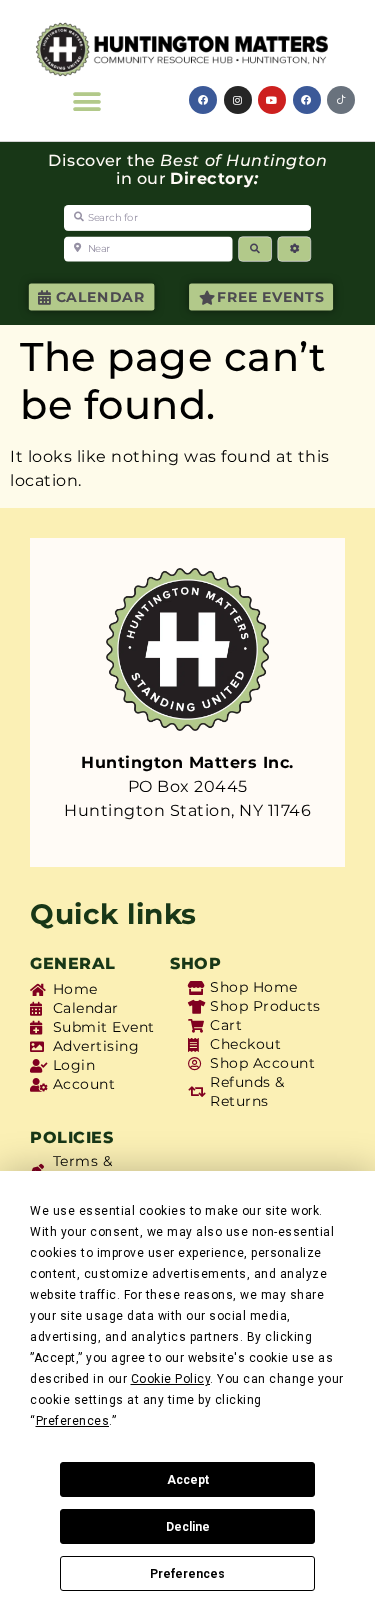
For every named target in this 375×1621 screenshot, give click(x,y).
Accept (188, 1480)
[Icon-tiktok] (341, 100)
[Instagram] (238, 100)
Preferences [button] (73, 1421)
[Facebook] (203, 100)
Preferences (187, 1574)
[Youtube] (272, 100)
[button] (87, 101)
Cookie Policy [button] (171, 1379)
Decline (188, 1527)
